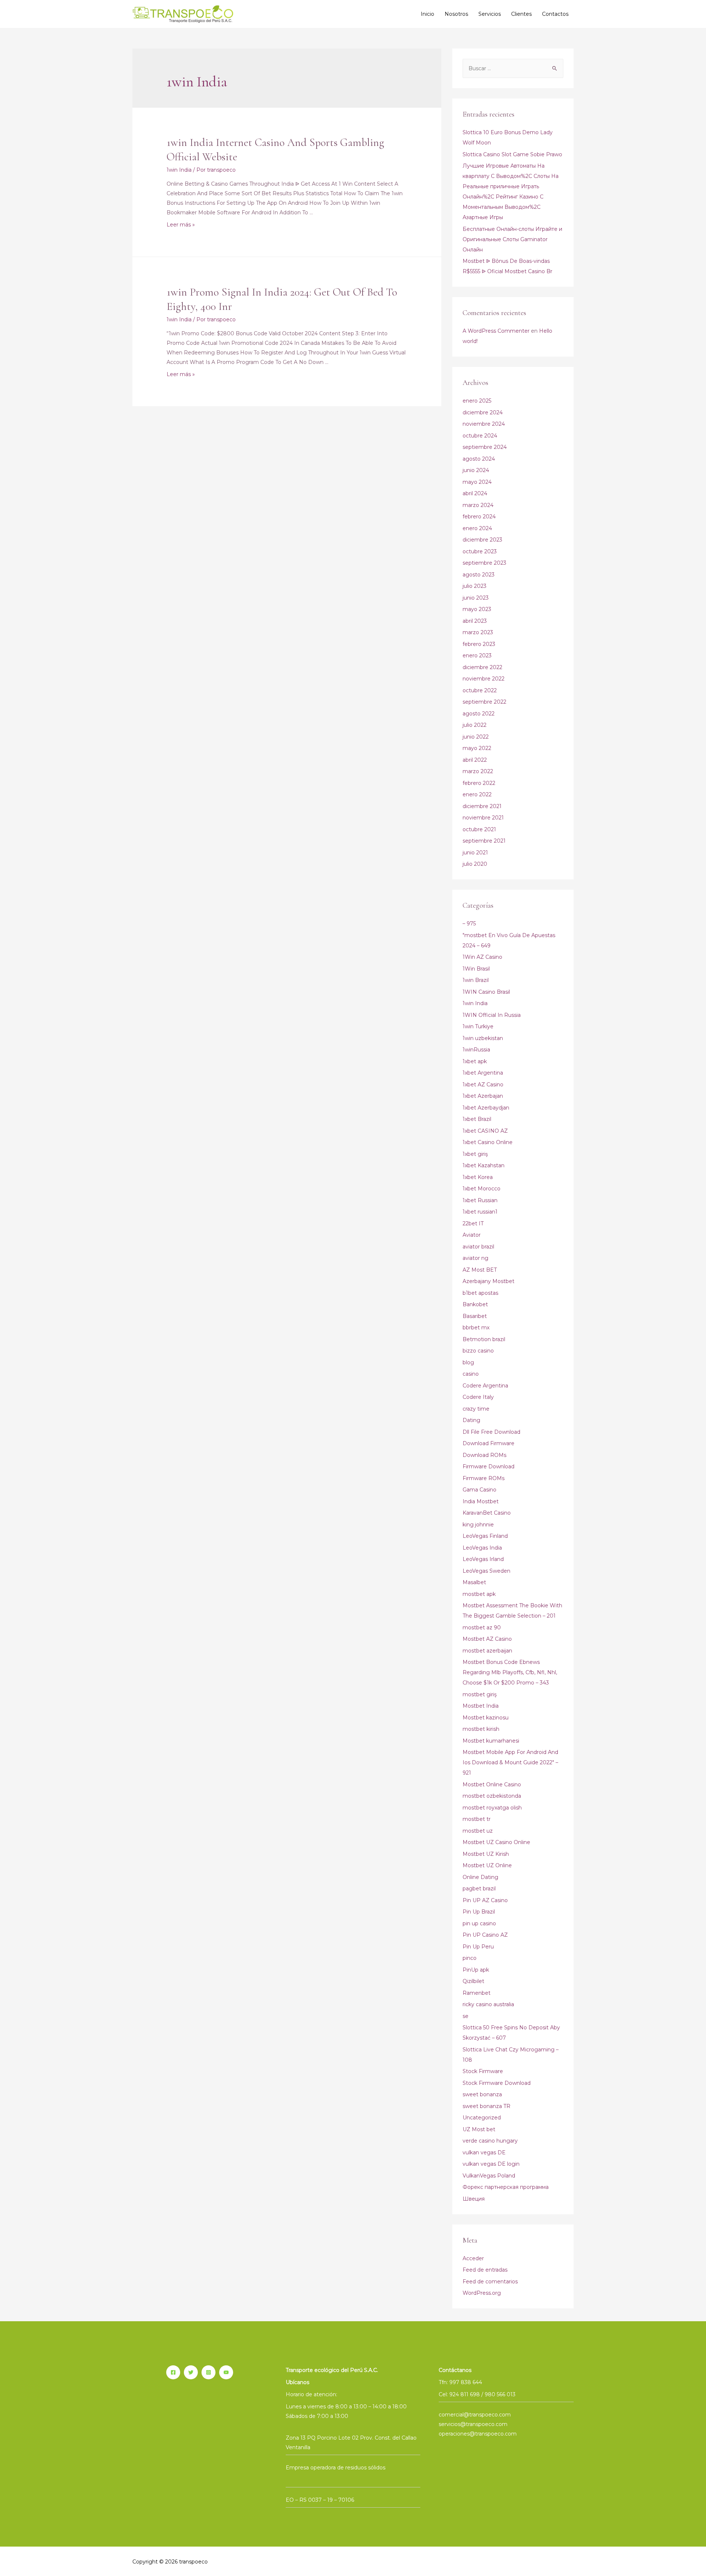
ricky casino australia (488, 2004)
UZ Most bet (479, 2129)
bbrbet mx (476, 1328)
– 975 (469, 923)
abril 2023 (475, 621)
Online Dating (480, 1877)
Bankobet (475, 1304)
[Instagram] (208, 2372)
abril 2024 (475, 493)
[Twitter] (191, 2372)
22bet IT (473, 1223)
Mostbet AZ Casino (487, 1639)
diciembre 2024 (483, 412)
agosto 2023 (479, 575)
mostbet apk (479, 1594)
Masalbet (474, 1582)
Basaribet (475, 1316)
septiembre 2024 (485, 447)
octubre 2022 (480, 690)
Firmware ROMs (484, 1478)
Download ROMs (484, 1455)
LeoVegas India (482, 1548)
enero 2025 (477, 401)
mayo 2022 (477, 748)
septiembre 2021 (484, 841)
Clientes (521, 14)
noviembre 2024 (484, 424)
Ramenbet (477, 1993)
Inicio (427, 14)
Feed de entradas (485, 2270)
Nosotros (456, 14)
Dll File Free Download (491, 1432)
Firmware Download (489, 1466)
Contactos (555, 14)
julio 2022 (475, 725)
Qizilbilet (473, 1981)
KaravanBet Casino (487, 1513)
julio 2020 (475, 864)
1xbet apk (475, 1061)
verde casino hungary (490, 2141)
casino (471, 1374)
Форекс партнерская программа (506, 2187)
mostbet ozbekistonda (492, 1796)
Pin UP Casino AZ (485, 1935)
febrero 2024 (479, 517)
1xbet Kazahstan (484, 1165)
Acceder (473, 2258)
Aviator (472, 1235)
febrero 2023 (479, 644)
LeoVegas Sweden (486, 1571)
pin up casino (479, 1923)
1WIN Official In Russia (492, 1015)
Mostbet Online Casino (492, 1784)
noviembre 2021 (483, 818)
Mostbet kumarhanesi (491, 1741)
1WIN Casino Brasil (486, 992)
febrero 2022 (479, 783)
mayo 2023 (477, 609)
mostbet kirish (481, 1729)
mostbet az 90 (482, 1628)
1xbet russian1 (480, 1212)
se (466, 2016)
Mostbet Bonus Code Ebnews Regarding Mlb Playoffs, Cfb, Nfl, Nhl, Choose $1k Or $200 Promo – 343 (510, 1672)
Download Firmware (489, 1443)
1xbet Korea (478, 1177)
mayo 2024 (477, 482)
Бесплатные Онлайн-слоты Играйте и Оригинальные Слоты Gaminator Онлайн (512, 239)
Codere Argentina (485, 1386)
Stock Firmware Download (497, 2083)
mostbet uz (478, 1831)
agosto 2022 (479, 714)
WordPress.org (482, 2293)
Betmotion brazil (484, 1339)
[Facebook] (173, 2372)
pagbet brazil (479, 1889)
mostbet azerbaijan (487, 1651)
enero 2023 (477, 655)
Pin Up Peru (478, 1947)
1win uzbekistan (483, 1038)
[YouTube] (226, 2372)
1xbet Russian (480, 1200)
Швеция (474, 2199)
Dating (471, 1420)
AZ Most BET (480, 1270)
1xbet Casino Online (488, 1142)
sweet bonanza (482, 2094)
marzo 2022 (478, 771)
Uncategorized (482, 2118)
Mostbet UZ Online (487, 1865)
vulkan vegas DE (484, 2152)
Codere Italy (478, 1397)
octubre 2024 (480, 436)
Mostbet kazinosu (486, 1718)
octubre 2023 (480, 551)
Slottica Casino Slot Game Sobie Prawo (512, 154)
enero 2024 (477, 528)
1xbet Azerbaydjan (486, 1108)
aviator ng (475, 1258)
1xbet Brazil (477, 1119)
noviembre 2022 (484, 679)
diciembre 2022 (482, 667)
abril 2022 (475, 760)
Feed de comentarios (490, 2282)
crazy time (476, 1409)
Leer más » (181, 225)
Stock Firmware (483, 2071)
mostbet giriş (480, 1694)
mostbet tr (477, 1819)
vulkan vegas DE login (491, 2164)
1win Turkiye (478, 1026)
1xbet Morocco (482, 1189)
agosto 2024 (479, 459)
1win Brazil (476, 980)
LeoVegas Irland (483, 1559)
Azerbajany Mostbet (489, 1281)
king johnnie (478, 1525)
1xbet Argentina (483, 1073)
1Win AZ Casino (482, 957)
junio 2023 (476, 598)
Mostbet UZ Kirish (486, 1854)
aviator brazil (478, 1247)
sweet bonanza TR (486, 2106)
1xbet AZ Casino (483, 1085)
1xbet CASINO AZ (485, 1131)
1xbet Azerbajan (483, 1096)
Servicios (490, 14)
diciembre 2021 (482, 806)
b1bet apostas (480, 1293)
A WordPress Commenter (496, 331)
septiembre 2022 (484, 702)
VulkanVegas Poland (489, 2176)
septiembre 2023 (484, 563)
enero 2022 (477, 794)
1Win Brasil (476, 969)
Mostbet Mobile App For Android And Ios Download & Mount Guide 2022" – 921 (510, 1762)
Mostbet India (481, 1706)
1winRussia (476, 1050)
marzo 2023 (478, 632)
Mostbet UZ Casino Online (496, 1842)
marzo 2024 (478, 505)
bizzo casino (478, 1351)
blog (468, 1362)
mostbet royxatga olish (492, 1808)
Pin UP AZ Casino (485, 1900)
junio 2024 (476, 470)
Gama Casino (479, 1490)
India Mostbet (481, 1501)
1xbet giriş (475, 1154)
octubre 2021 (479, 829)
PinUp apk (476, 1970)
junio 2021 (475, 853)
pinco (470, 1958)
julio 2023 (475, 586)
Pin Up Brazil (479, 1912)
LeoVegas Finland (485, 1536)
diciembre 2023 (482, 540)
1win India (179, 170)
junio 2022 (476, 737)
